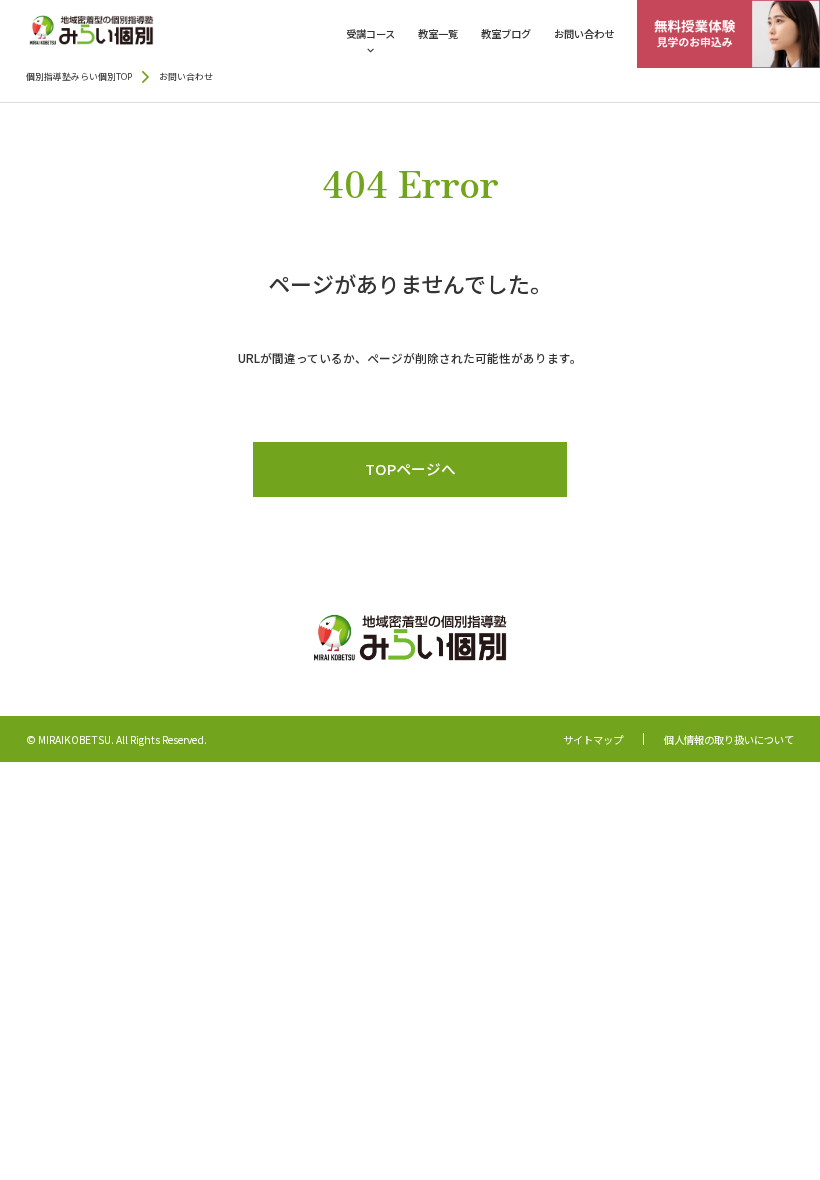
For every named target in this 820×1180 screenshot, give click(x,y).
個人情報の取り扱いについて (729, 740)
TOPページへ (410, 468)
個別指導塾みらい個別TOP (79, 77)
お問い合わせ (584, 33)
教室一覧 (438, 33)
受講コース (370, 33)
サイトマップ (593, 740)
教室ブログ (506, 33)
